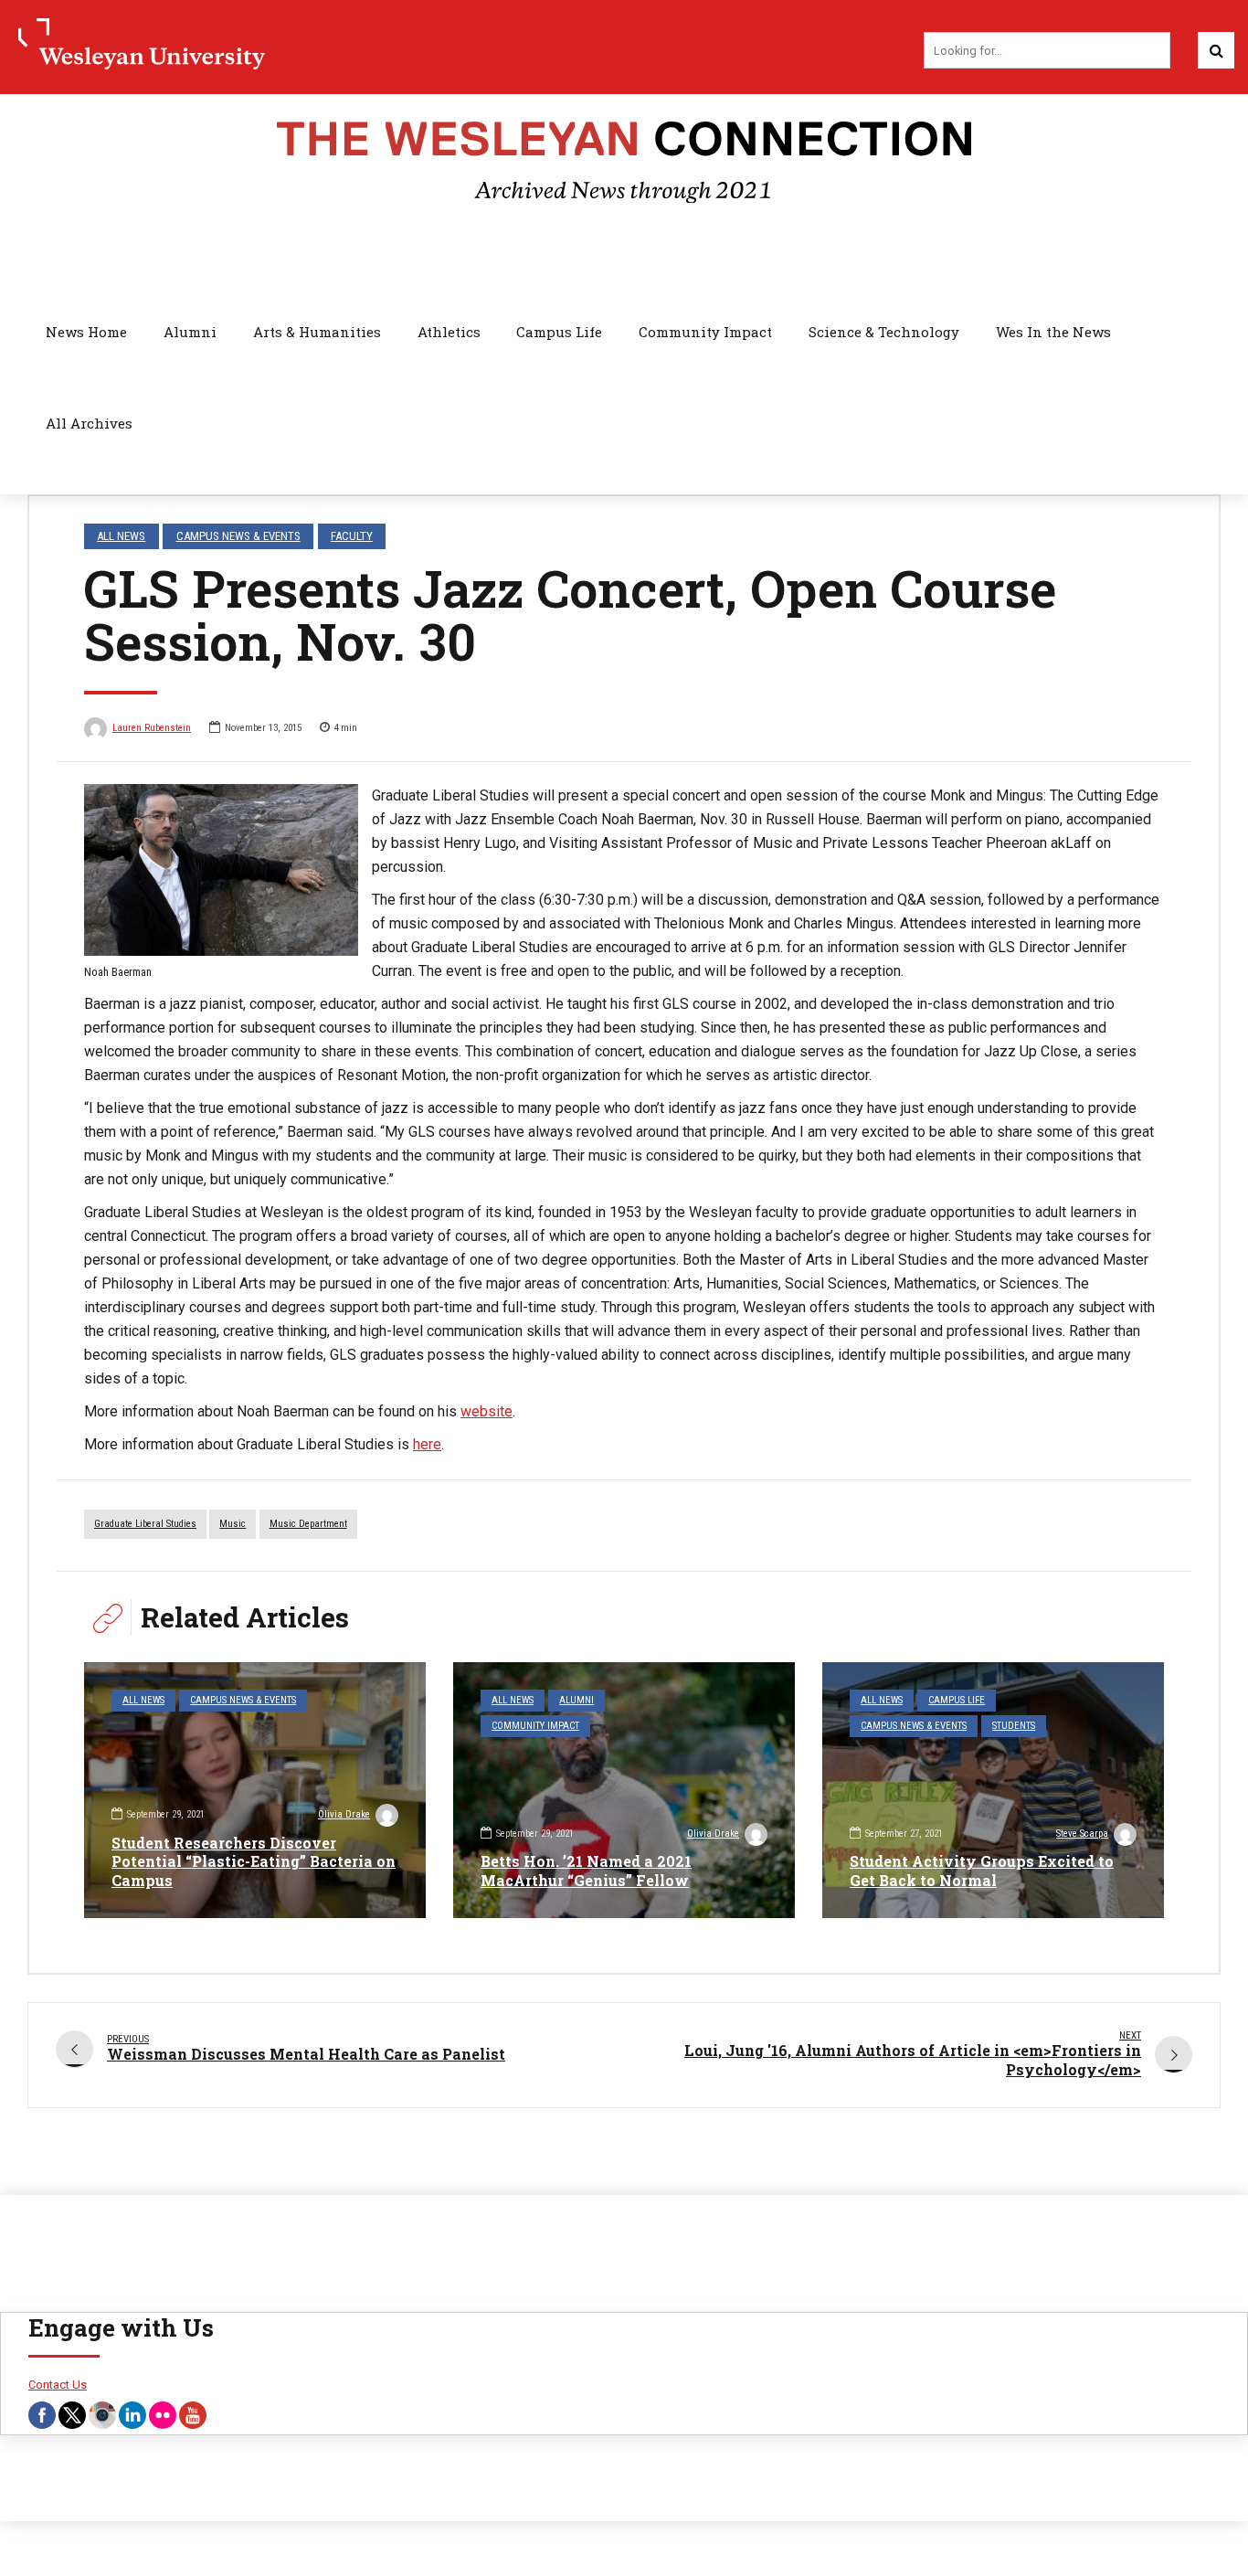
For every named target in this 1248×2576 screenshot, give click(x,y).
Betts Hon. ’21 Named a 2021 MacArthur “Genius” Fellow (586, 1871)
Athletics (449, 332)
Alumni (190, 332)
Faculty (352, 536)
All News (121, 536)
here (427, 1444)
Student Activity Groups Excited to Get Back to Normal (982, 1871)
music (233, 1524)
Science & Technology (884, 332)
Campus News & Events (238, 536)
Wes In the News (1053, 332)
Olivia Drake (344, 1814)
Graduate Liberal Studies (145, 1524)
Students (1014, 1726)
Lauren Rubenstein (152, 728)
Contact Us (58, 2385)
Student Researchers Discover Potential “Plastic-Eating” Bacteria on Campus (254, 1862)
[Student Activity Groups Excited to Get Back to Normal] (993, 1790)
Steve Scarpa (1082, 1834)
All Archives (89, 423)
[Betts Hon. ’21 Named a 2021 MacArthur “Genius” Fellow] (624, 1790)
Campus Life (559, 332)
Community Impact (705, 332)
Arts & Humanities (317, 332)
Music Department (308, 1524)
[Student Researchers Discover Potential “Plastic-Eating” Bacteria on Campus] (255, 1790)
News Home (86, 332)
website (487, 1411)
